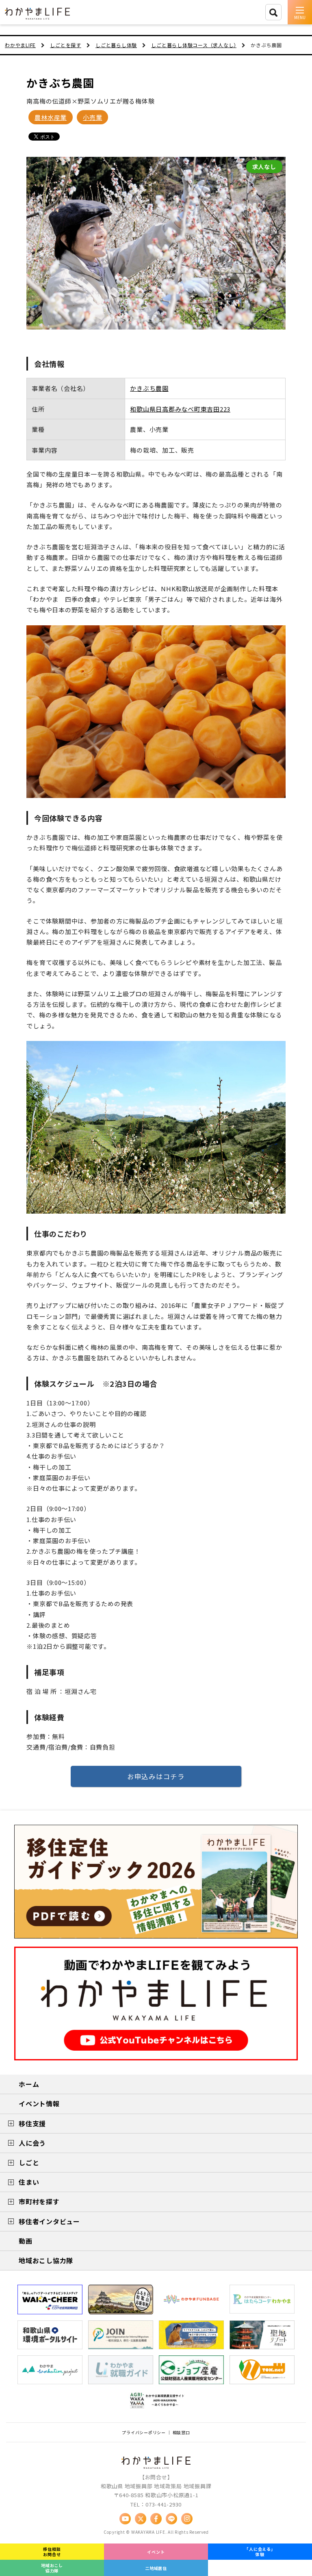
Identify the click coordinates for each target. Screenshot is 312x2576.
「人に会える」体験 (260, 2552)
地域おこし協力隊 (52, 2568)
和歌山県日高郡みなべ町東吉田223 (180, 409)
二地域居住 (156, 2568)
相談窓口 (181, 2432)
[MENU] (300, 12)
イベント (156, 2552)
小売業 (92, 117)
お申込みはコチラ (156, 1776)
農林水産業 (51, 117)
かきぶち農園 (60, 83)
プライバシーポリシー (144, 2432)
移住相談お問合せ (52, 2552)
